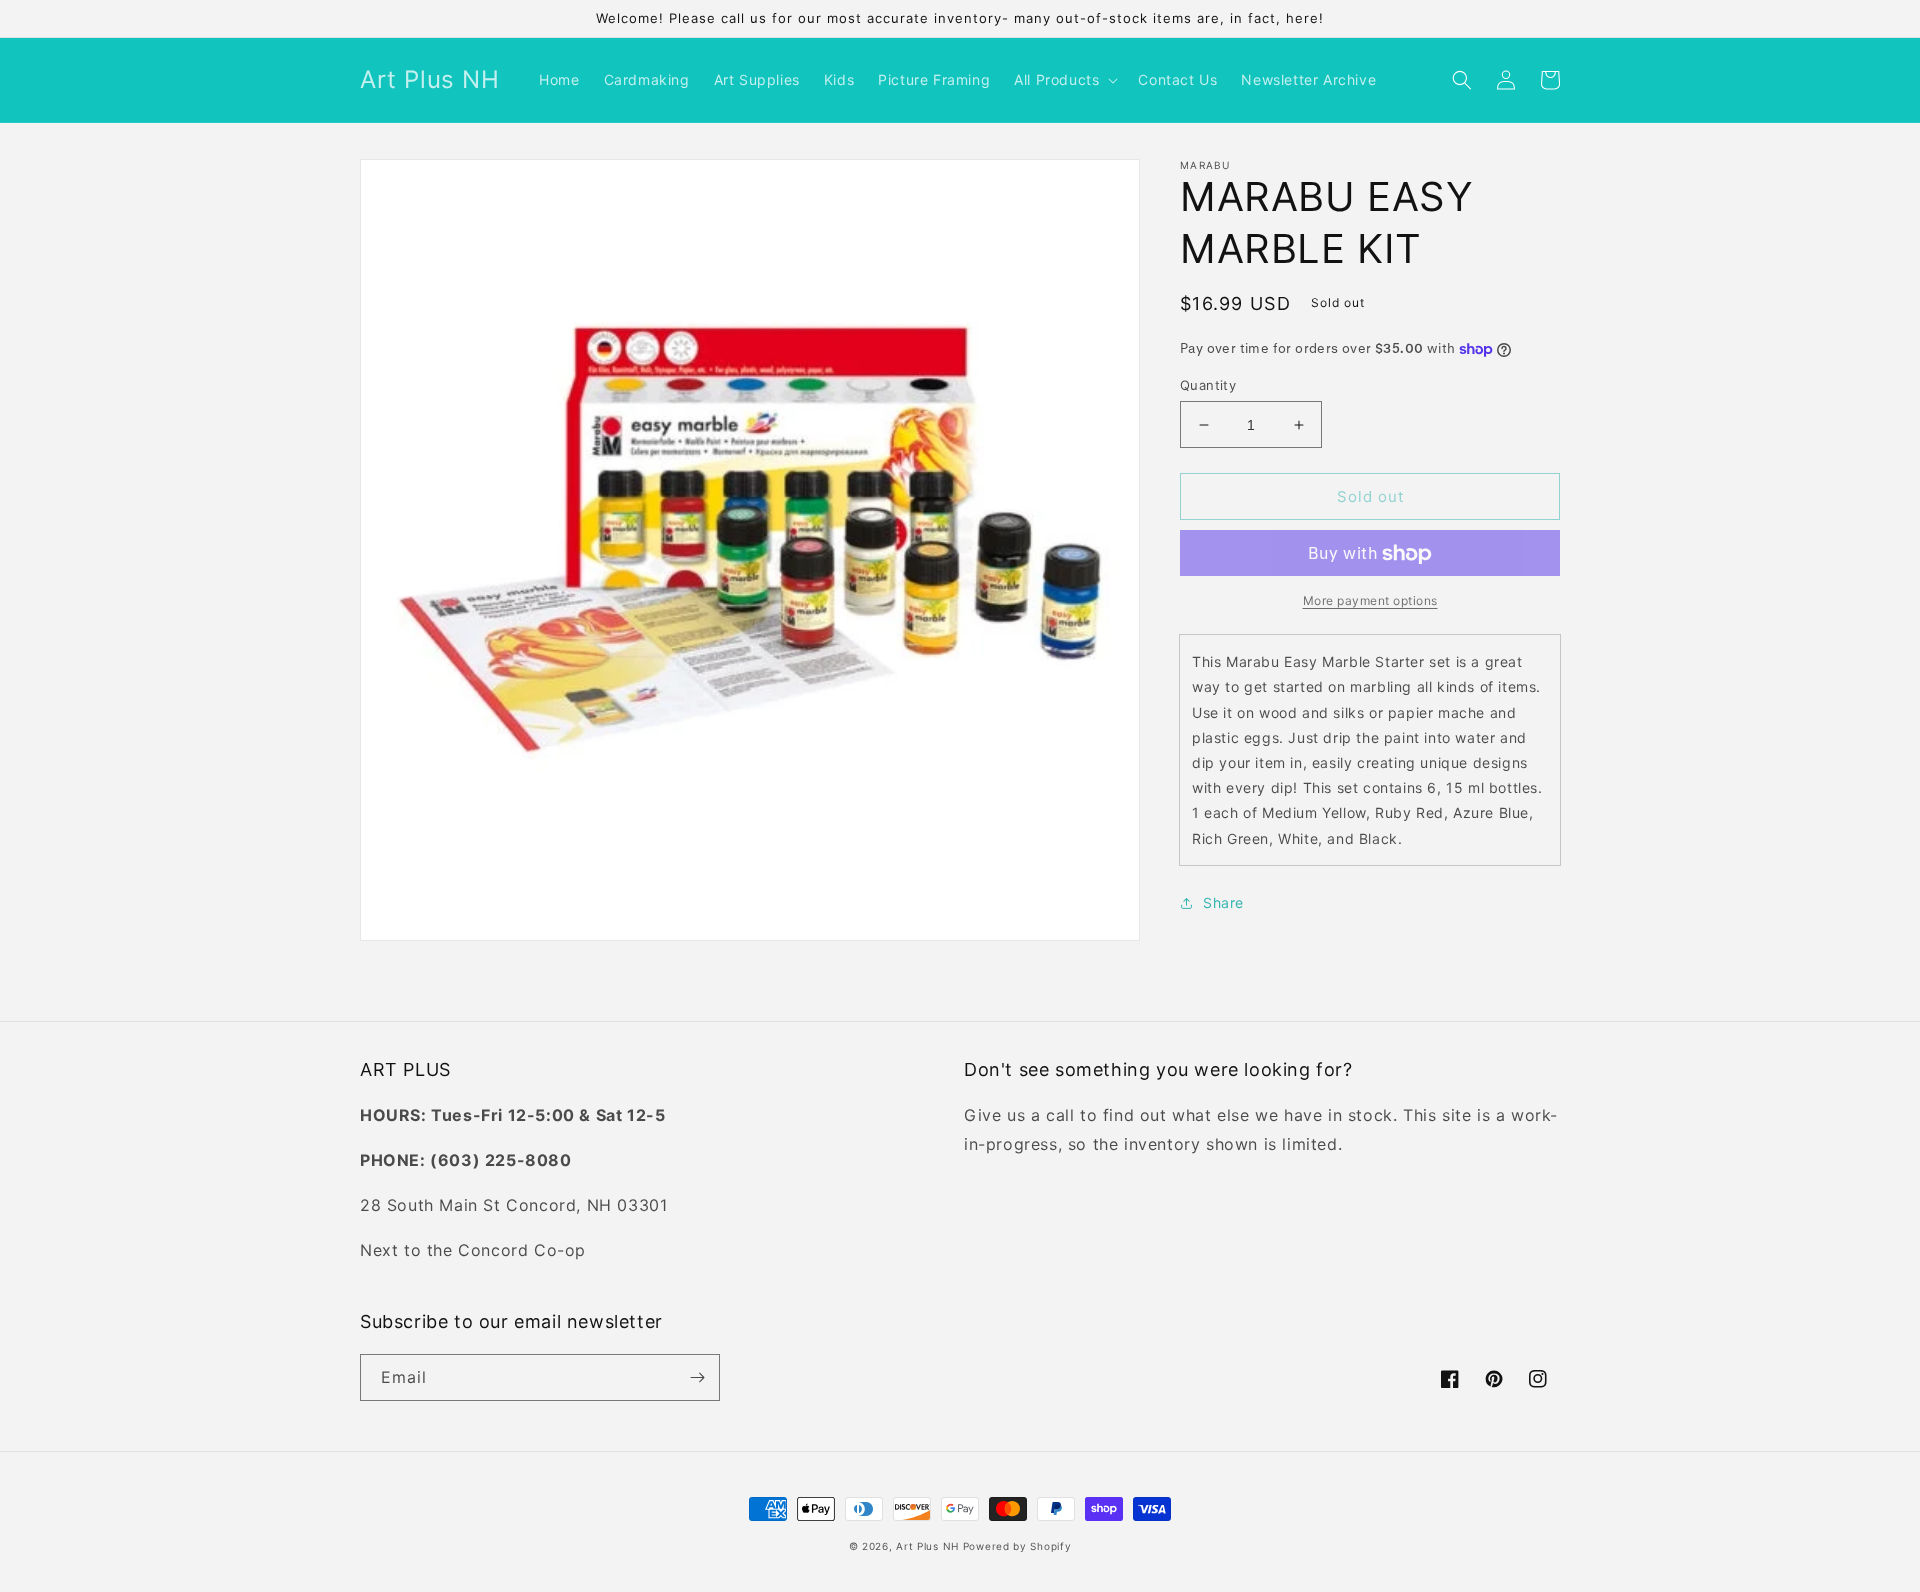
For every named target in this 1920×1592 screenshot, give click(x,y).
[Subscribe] (697, 1377)
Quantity (1208, 385)
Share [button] (1223, 902)
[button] (1064, 80)
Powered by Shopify (1017, 1546)
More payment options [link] (1370, 601)
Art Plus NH (927, 1546)
